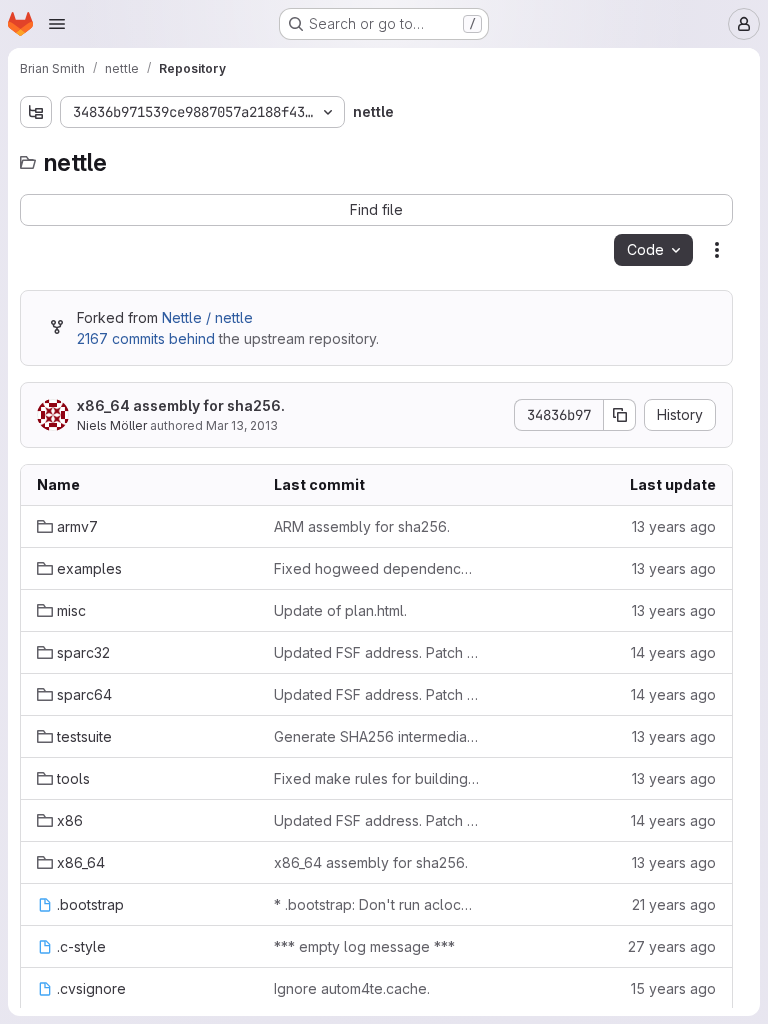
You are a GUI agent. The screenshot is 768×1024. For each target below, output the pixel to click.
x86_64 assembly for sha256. (181, 405)
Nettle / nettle (207, 317)
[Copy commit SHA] (620, 415)
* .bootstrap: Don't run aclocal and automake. (376, 904)
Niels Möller (112, 425)
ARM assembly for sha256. (362, 526)
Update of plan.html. (340, 610)
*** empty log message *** (364, 946)
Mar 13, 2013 (242, 425)
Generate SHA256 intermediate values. (376, 736)
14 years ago (673, 652)
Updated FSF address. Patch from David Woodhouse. (376, 652)
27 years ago (672, 946)
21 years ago (674, 904)
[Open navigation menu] (57, 24)
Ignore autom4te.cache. (352, 988)
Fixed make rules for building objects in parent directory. (376, 778)
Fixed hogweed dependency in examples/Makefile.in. (376, 568)
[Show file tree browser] (36, 112)
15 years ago (673, 988)
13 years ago (674, 526)
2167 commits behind (146, 338)
